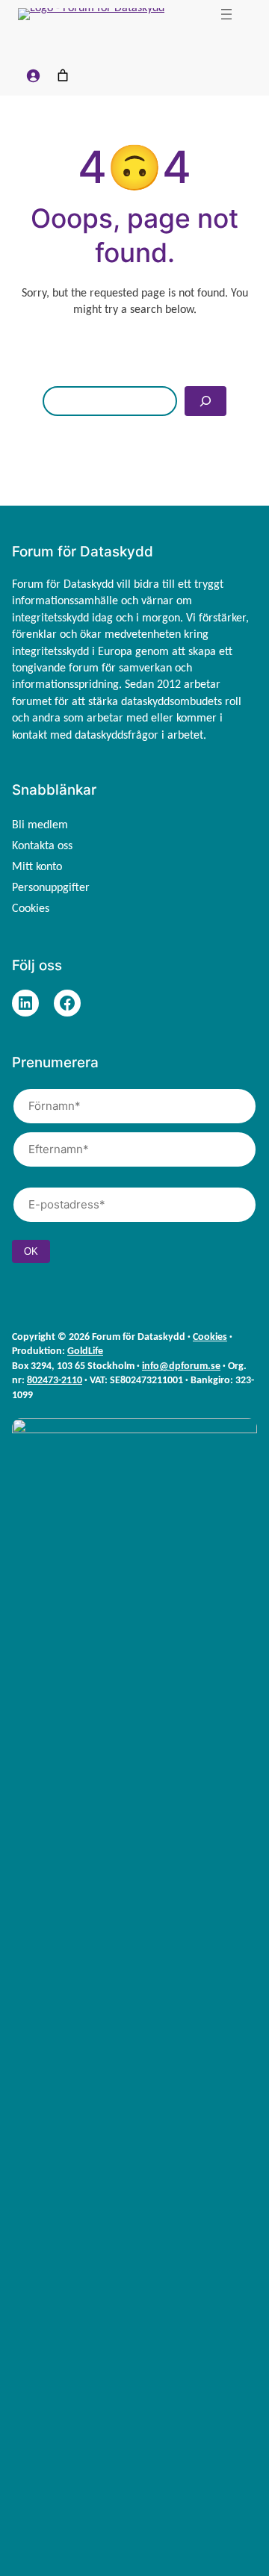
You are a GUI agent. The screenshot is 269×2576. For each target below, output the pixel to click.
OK (31, 1251)
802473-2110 (55, 1381)
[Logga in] (33, 75)
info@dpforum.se (181, 1366)
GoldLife (85, 1351)
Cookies (210, 1337)
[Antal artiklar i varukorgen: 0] (63, 75)
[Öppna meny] (226, 14)
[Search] (205, 401)
